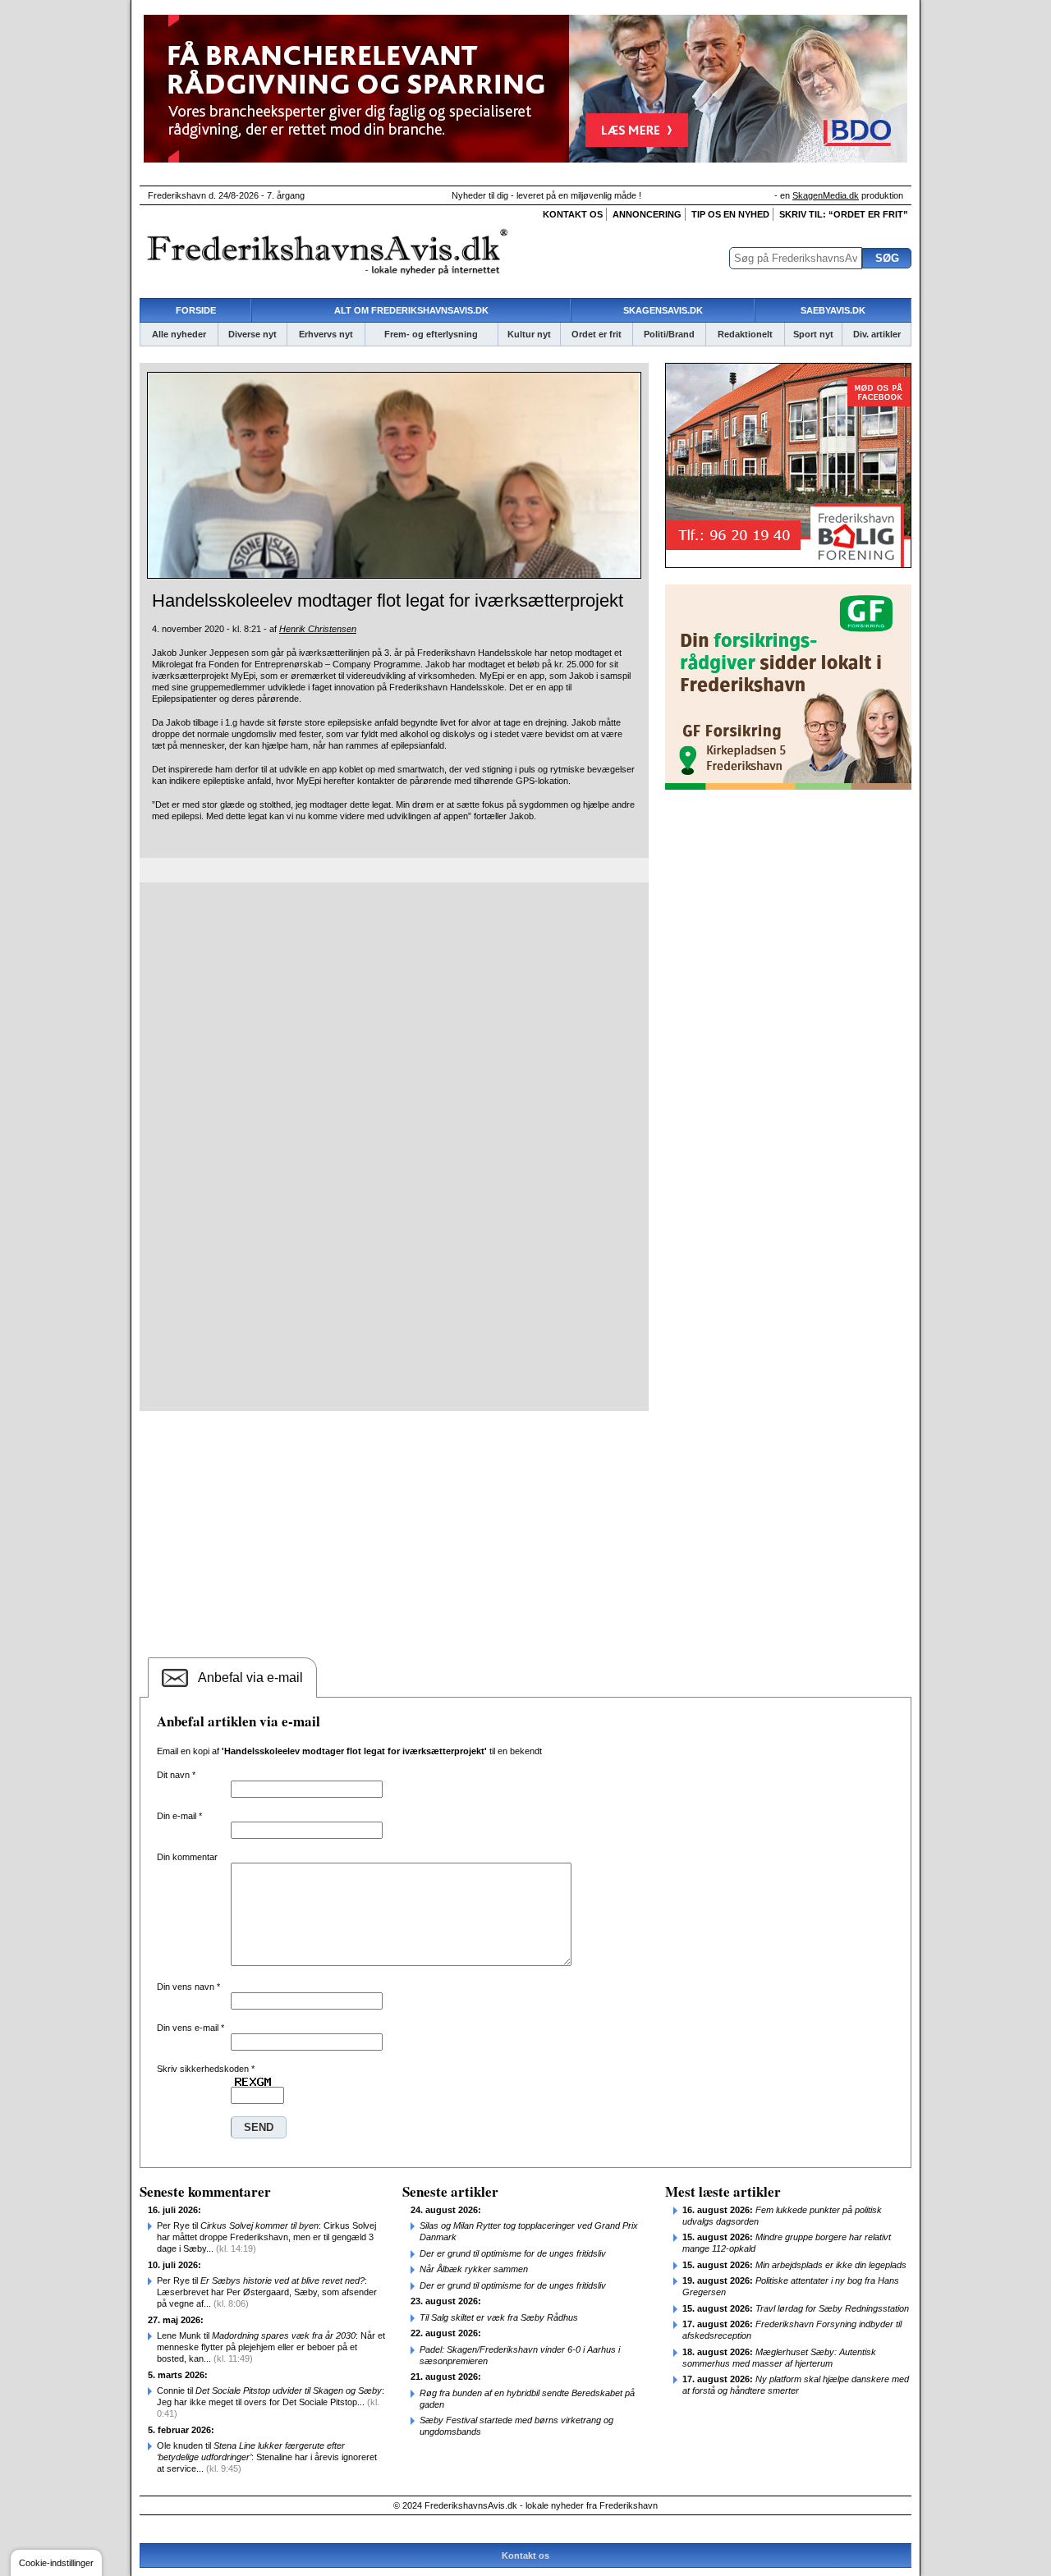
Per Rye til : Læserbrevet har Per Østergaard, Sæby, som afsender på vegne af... (267, 2292)
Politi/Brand (669, 334)
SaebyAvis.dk (833, 310)
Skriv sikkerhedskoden (206, 2069)
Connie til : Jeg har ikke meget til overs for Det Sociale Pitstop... (271, 2402)
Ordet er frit (597, 334)
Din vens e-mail (190, 2028)
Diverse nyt (252, 334)
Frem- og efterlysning (431, 334)
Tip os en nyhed (730, 214)
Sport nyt (813, 334)
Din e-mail (179, 1816)
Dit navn (176, 1775)
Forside (196, 310)
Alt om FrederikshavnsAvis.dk (411, 310)
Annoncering (647, 214)
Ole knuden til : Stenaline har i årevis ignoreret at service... (267, 2457)
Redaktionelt (745, 334)
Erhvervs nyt (326, 334)
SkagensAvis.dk (663, 310)
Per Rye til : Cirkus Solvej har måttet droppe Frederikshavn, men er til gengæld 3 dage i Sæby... (266, 2237)
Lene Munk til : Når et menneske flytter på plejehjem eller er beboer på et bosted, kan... (271, 2347)
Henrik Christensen (318, 629)
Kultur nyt (529, 334)
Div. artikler (877, 334)
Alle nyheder (179, 334)
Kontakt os (573, 214)
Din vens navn (188, 1987)
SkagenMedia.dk (826, 195)
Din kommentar (187, 1857)
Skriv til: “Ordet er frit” (844, 214)
